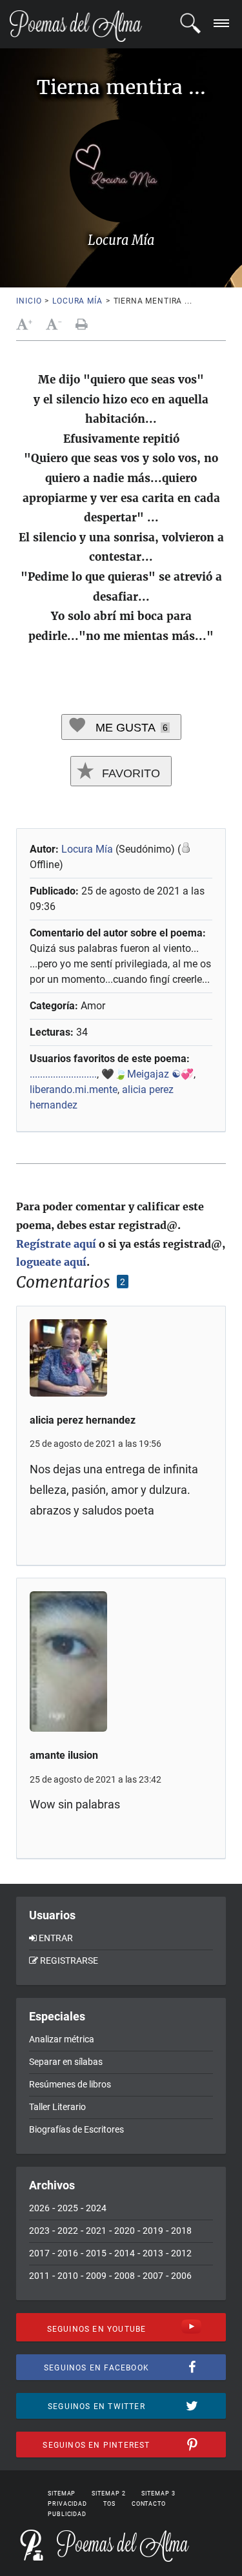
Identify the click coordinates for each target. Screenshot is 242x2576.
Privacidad (67, 2504)
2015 (96, 2253)
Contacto (149, 2504)
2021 (96, 2231)
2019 (153, 2231)
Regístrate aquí (56, 1244)
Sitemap (62, 2494)
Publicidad (67, 2514)
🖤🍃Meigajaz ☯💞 (147, 1074)
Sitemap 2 (108, 2494)
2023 (39, 2231)
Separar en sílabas (66, 2062)
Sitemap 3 (158, 2494)
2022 (68, 2231)
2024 (96, 2208)
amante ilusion (64, 1755)
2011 (39, 2276)
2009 (96, 2276)
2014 (125, 2253)
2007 (153, 2276)
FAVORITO (129, 773)
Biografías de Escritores (76, 2129)
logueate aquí (51, 1262)
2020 (125, 2231)
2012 (181, 2253)
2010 (68, 2276)
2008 (125, 2276)
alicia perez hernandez (83, 1420)
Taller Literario (57, 2107)
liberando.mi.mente (74, 1089)
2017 (39, 2253)
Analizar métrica (62, 2039)
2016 (68, 2253)
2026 (39, 2208)
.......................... (63, 1074)
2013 (153, 2253)
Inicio (29, 301)
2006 (181, 2276)
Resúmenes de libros (70, 2084)
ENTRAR (56, 1938)
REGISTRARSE (69, 1961)
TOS (109, 2504)
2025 (68, 2208)
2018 (181, 2231)
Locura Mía (77, 301)
